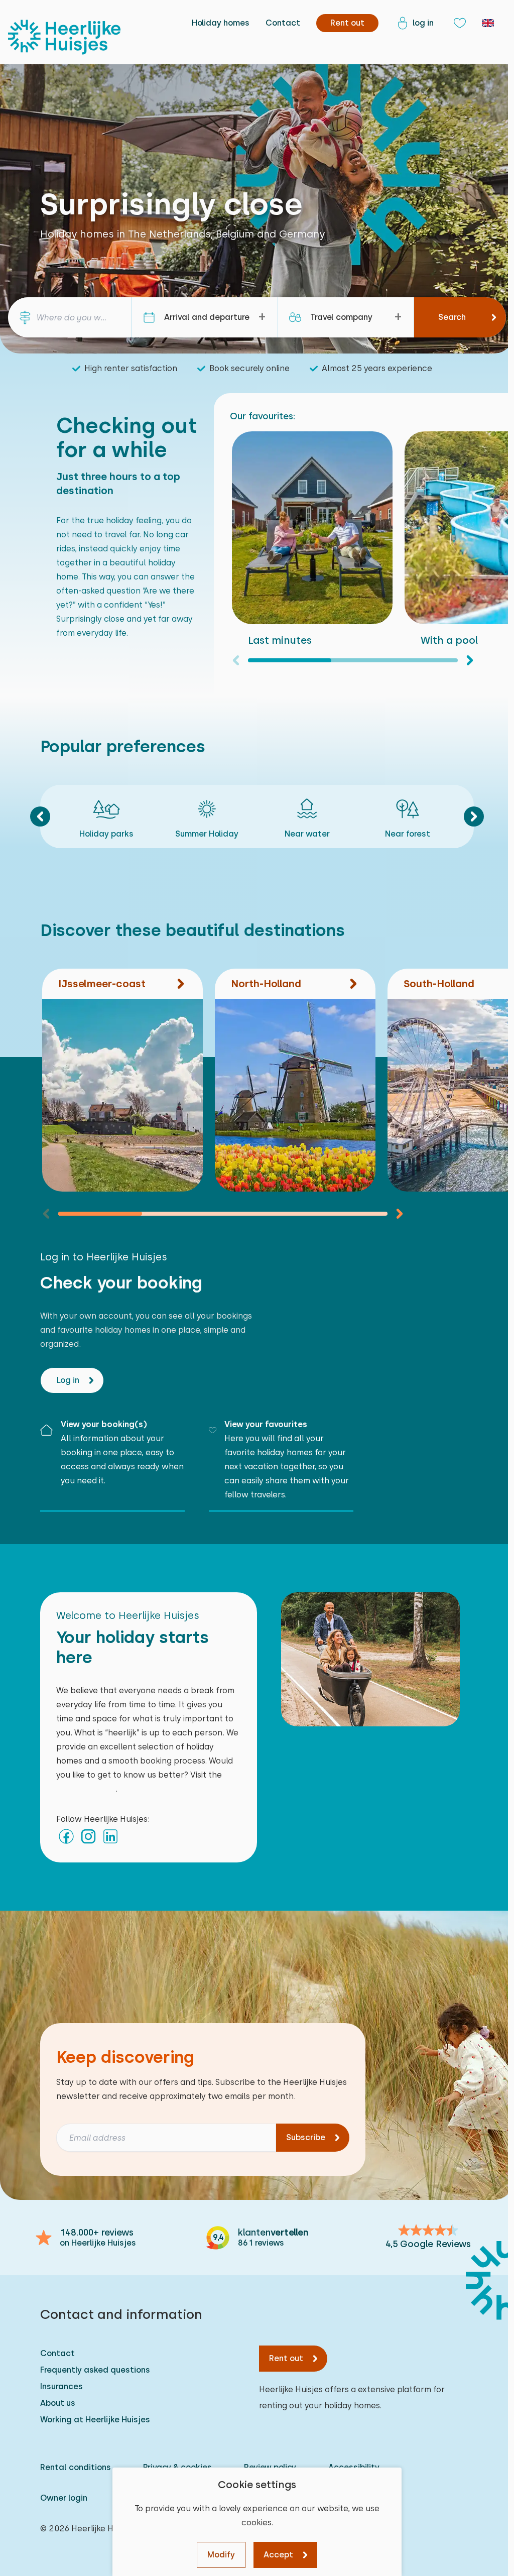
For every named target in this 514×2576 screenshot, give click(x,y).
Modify (221, 2555)
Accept (278, 2555)
